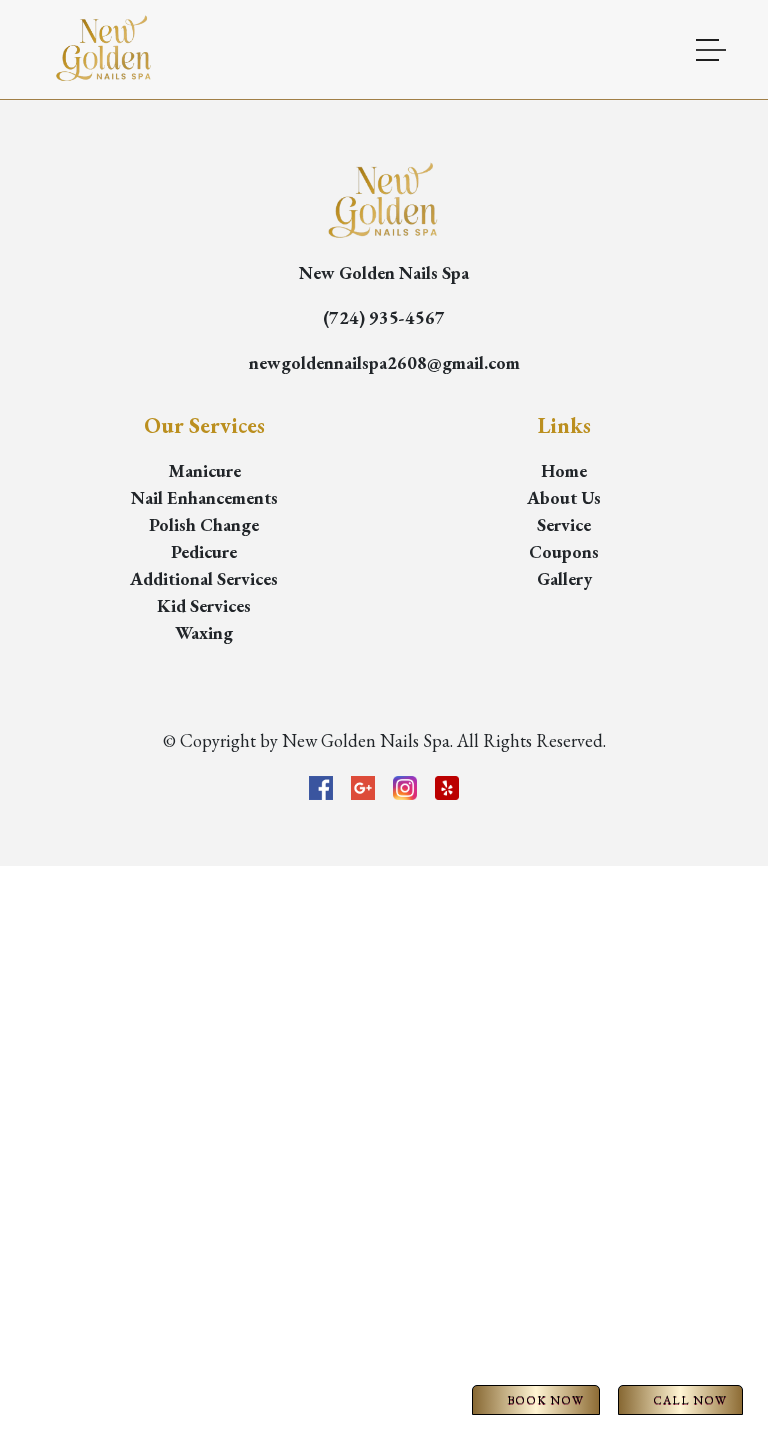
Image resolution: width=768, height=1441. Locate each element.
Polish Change (204, 524)
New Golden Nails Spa (384, 272)
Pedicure (204, 551)
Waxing (204, 632)
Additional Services (204, 578)
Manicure (204, 470)
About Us (564, 497)
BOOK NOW (545, 1400)
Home (564, 470)
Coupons (564, 551)
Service (564, 524)
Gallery (564, 578)
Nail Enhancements (204, 497)
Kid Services (204, 605)
